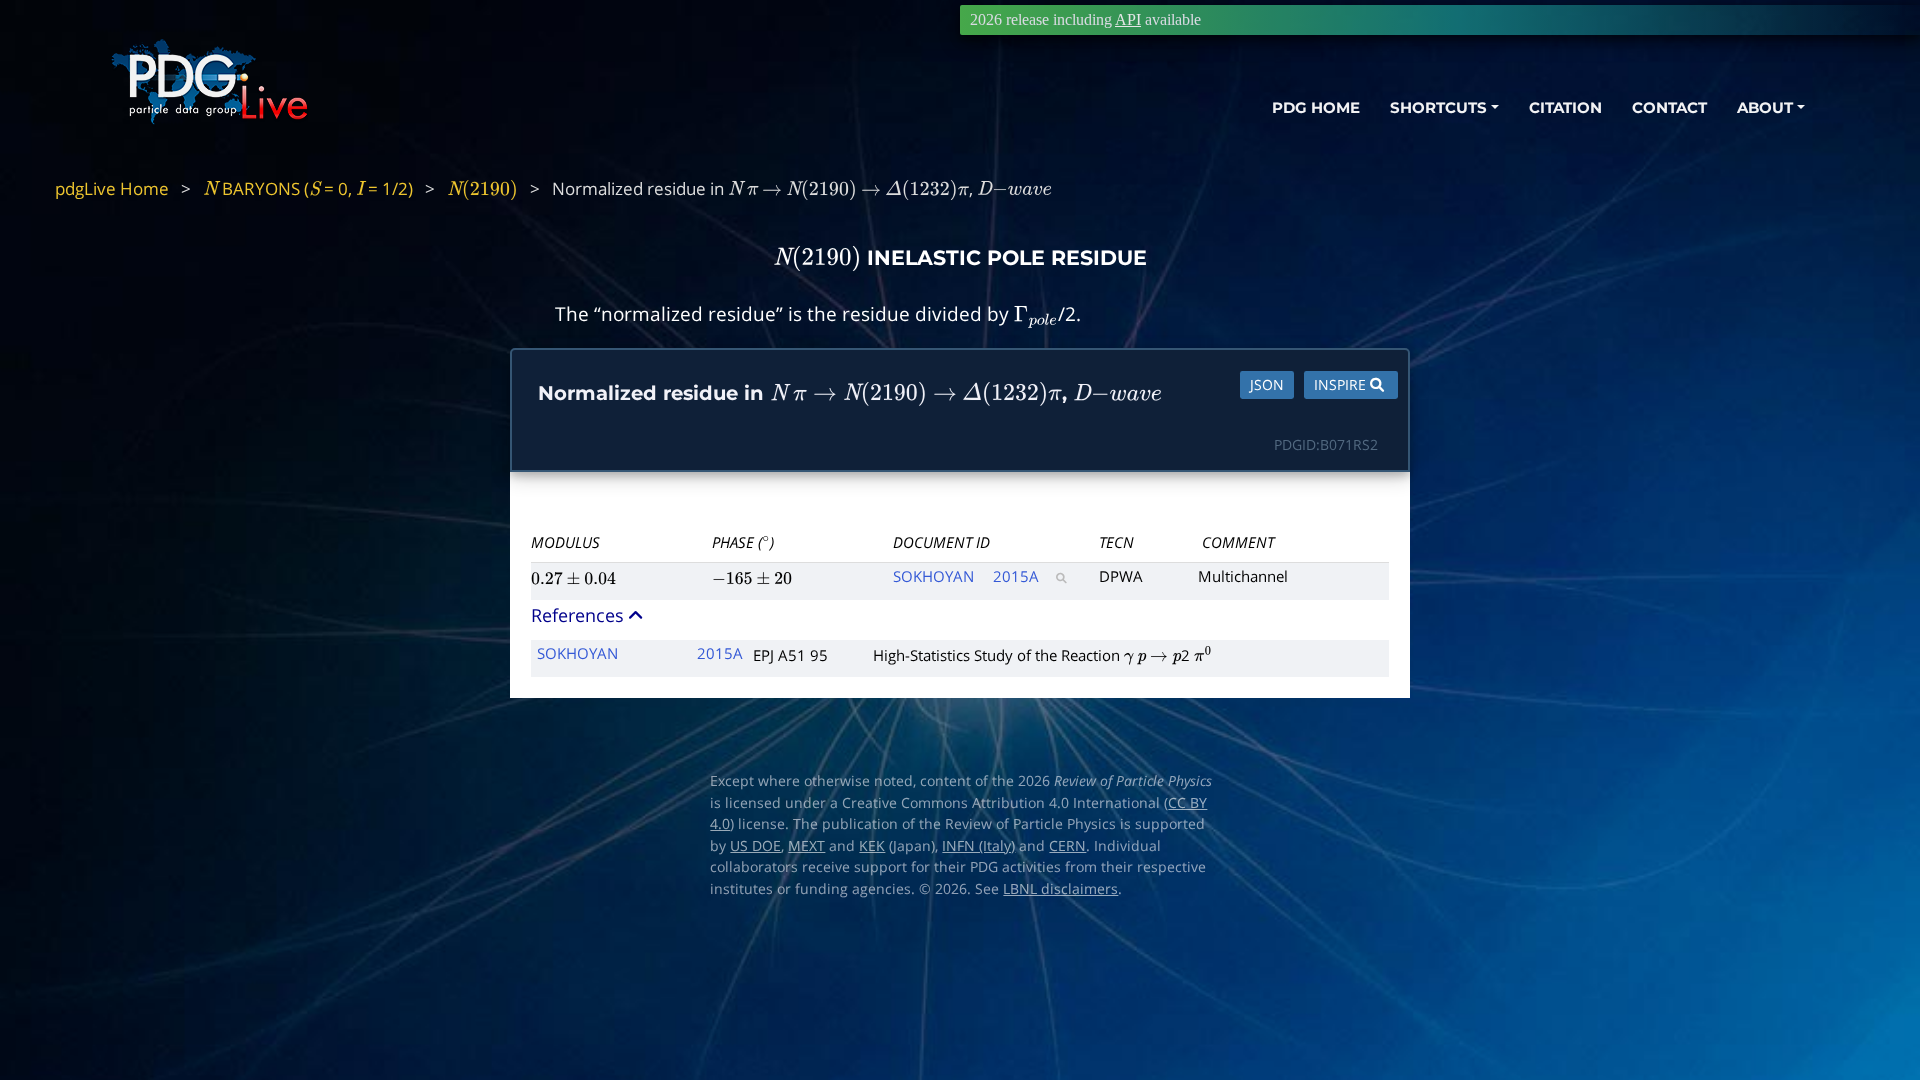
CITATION (1565, 107)
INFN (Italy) (978, 846)
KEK (872, 846)
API (1128, 19)
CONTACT (1669, 107)
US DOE (755, 846)
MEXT (806, 846)
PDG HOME (1316, 107)
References (580, 615)
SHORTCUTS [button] (1438, 107)
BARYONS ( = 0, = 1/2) (308, 188)
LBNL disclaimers (1060, 889)
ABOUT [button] (1765, 107)
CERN (1067, 846)
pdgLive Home (112, 188)
